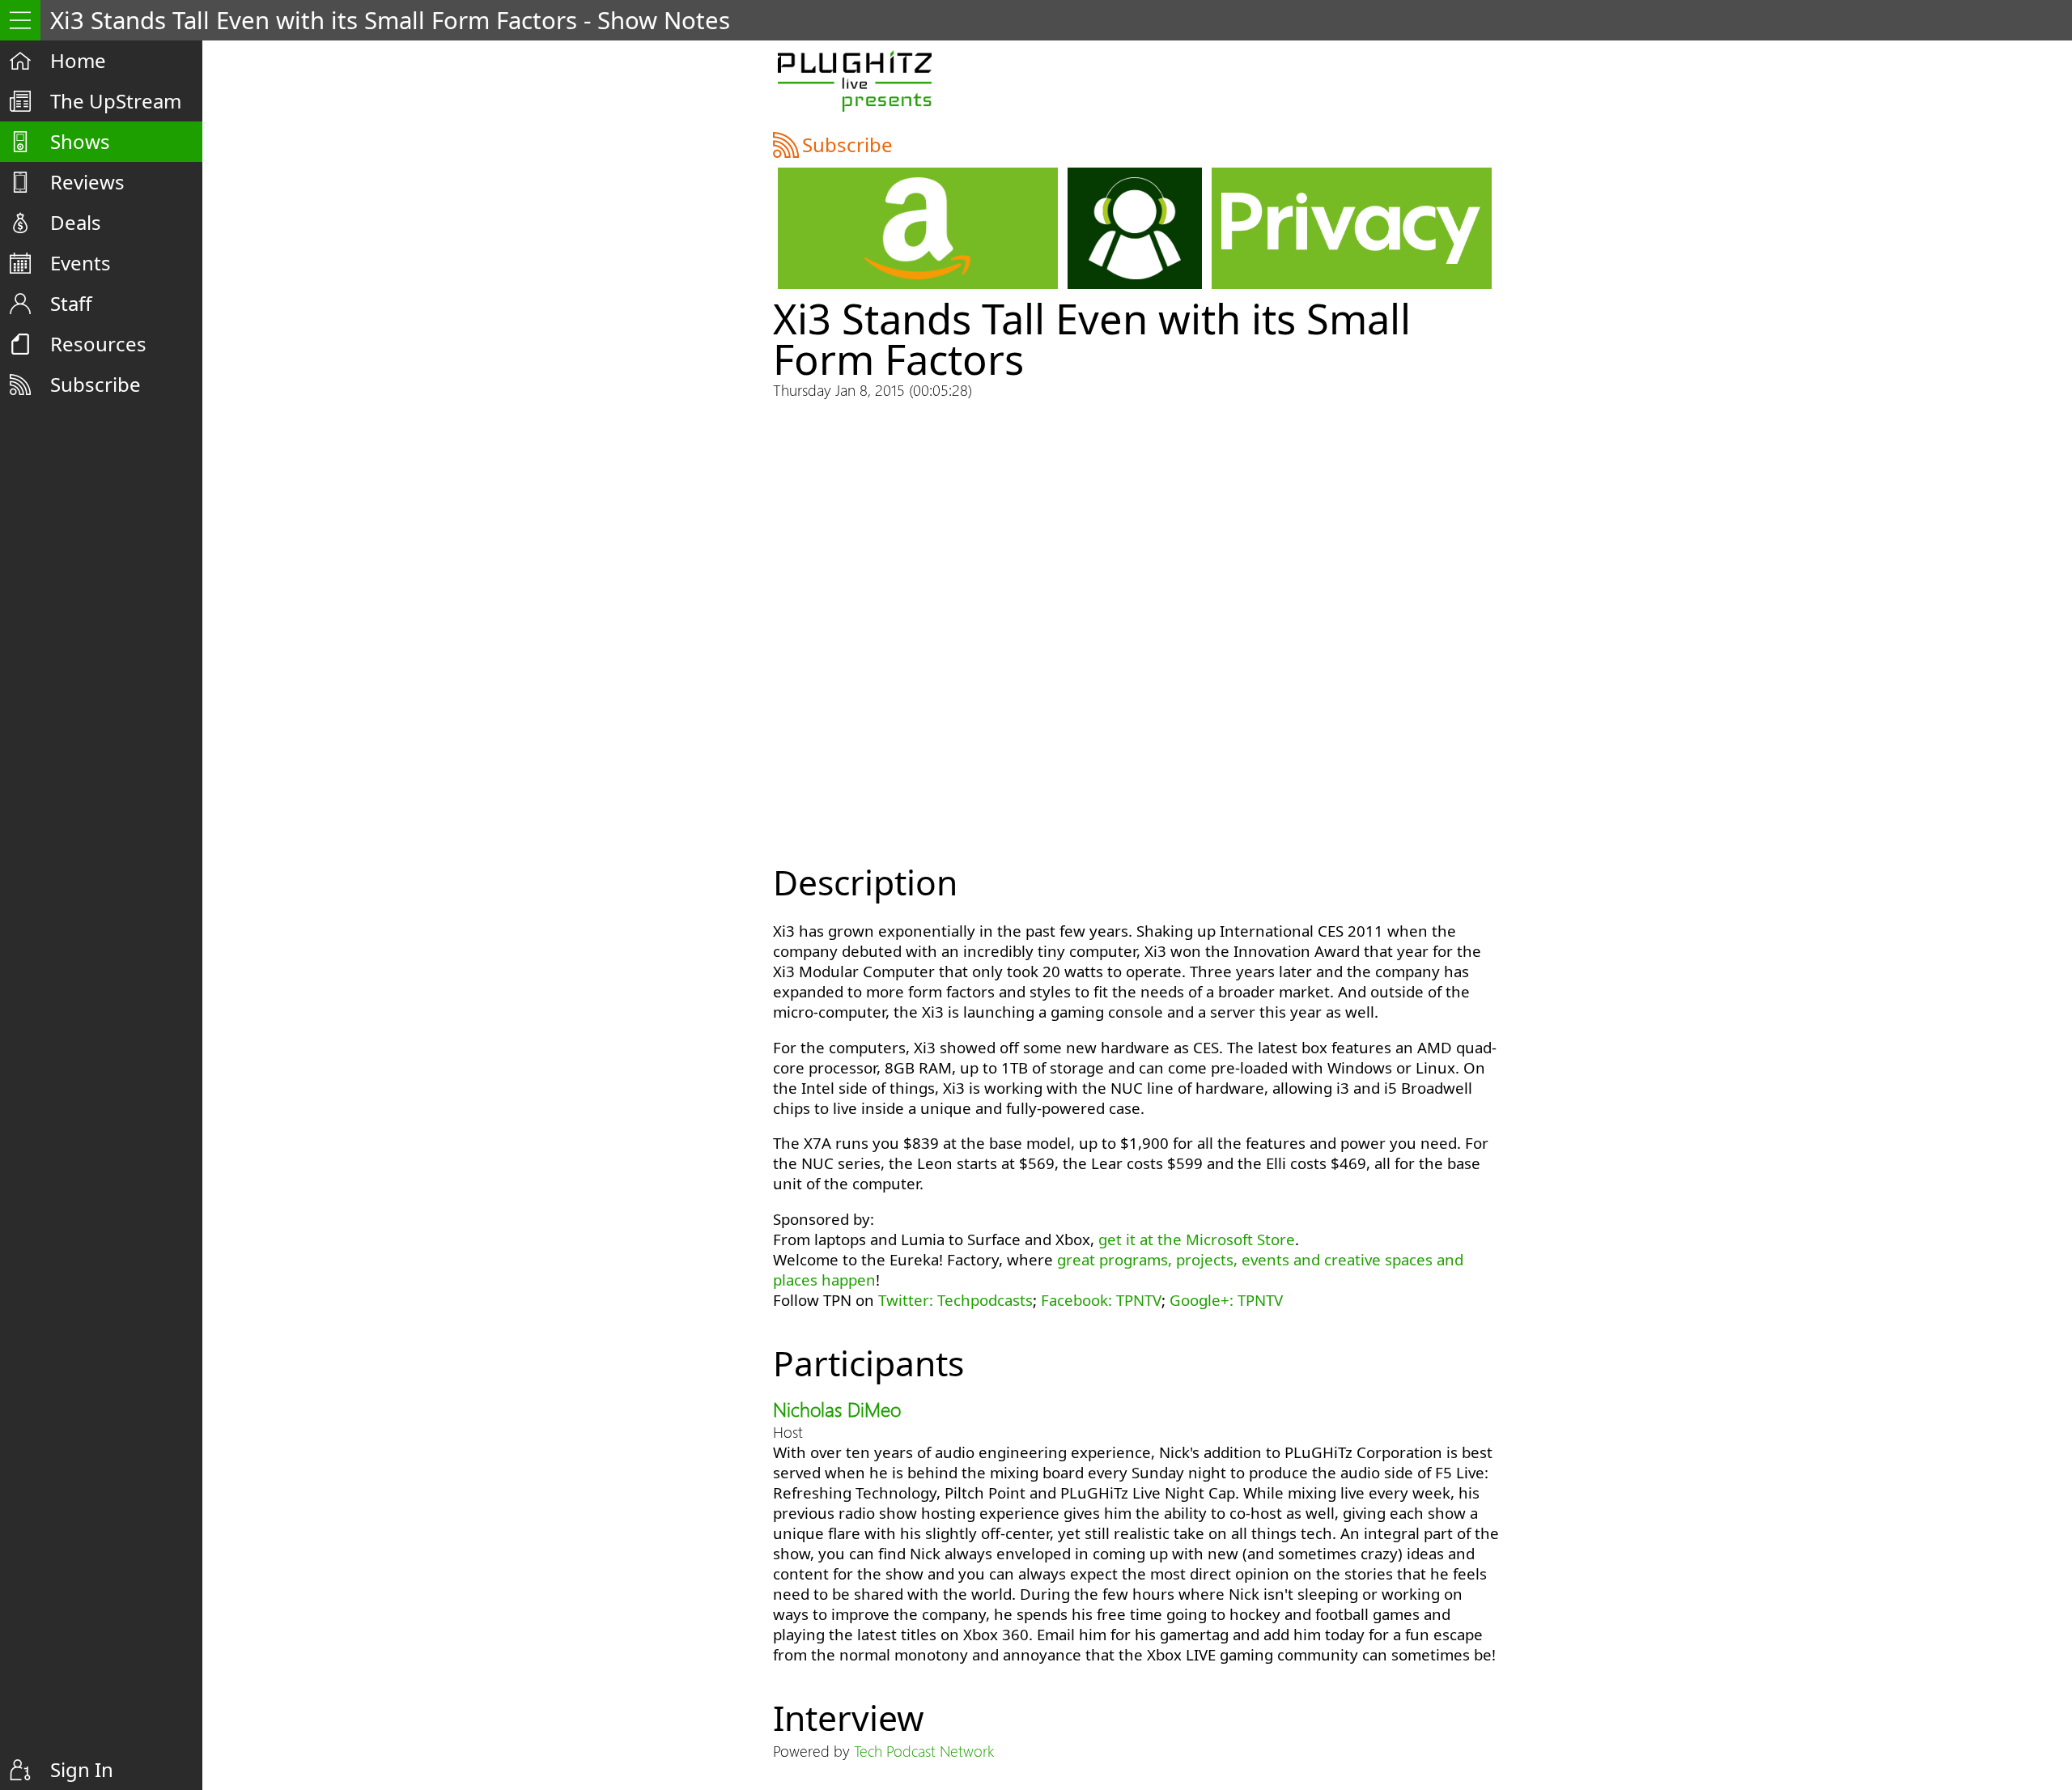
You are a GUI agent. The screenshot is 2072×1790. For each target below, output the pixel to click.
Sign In (82, 1769)
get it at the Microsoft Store (1197, 1239)
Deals (76, 222)
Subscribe (96, 384)
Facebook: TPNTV (1101, 1300)
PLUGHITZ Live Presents (854, 81)
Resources (98, 344)
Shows (80, 141)
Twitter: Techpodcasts (955, 1300)
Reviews (87, 182)
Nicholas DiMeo (837, 1409)
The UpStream (116, 101)
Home (78, 60)
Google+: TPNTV (1226, 1300)
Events (81, 263)
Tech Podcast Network (924, 1751)
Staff (71, 303)
